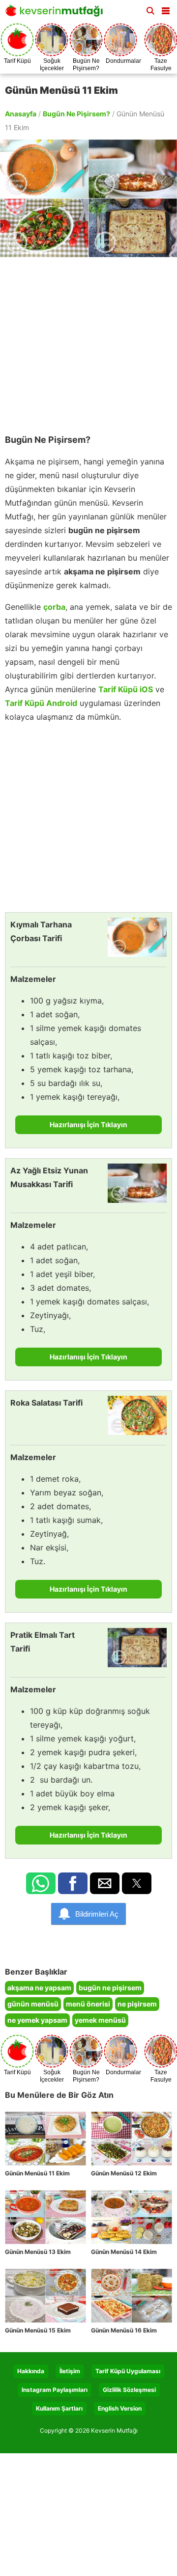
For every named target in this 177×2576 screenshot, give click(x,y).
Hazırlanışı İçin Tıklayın (88, 1125)
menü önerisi (88, 2004)
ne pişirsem (137, 2004)
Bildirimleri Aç (97, 1914)
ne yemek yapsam (37, 2020)
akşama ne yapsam (39, 1988)
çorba (54, 607)
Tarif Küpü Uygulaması (128, 2371)
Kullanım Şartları (59, 2408)
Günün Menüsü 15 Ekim (38, 2330)
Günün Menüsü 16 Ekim (124, 2330)
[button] (166, 9)
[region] (88, 341)
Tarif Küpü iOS (126, 689)
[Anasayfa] (57, 14)
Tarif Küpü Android (41, 703)
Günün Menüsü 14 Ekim (124, 2252)
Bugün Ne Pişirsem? (76, 114)
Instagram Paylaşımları (55, 2390)
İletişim (70, 2371)
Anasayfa (21, 114)
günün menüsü (33, 2004)
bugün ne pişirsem (110, 1988)
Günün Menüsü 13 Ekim (38, 2252)
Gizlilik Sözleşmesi (129, 2390)
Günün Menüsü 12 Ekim (124, 2173)
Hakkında (31, 2371)
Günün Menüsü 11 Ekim (37, 2173)
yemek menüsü (100, 2020)
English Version (120, 2408)
